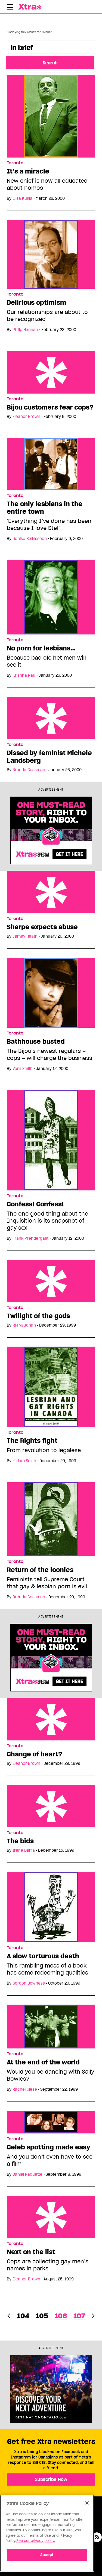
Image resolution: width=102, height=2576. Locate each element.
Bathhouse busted (36, 1042)
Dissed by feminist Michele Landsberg (49, 757)
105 (42, 2316)
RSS (97, 2537)
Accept (47, 2555)
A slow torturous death (43, 1956)
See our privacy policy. (36, 2541)
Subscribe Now (51, 2479)
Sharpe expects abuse (42, 927)
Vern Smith (23, 1069)
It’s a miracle (28, 171)
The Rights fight (32, 1441)
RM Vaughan (24, 1325)
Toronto (15, 163)
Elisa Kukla (22, 198)
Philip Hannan (25, 330)
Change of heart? (35, 1754)
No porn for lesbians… (41, 648)
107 (79, 2316)
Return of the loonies (40, 1570)
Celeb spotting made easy (49, 2147)
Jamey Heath (25, 936)
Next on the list (31, 2252)
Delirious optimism (36, 303)
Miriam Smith (24, 1461)
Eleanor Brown (26, 417)
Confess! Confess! (35, 1204)
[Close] (87, 2503)
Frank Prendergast (30, 1238)
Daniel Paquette (27, 2174)
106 (61, 2316)
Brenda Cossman (29, 770)
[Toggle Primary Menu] (10, 8)
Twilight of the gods (38, 1316)
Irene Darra (24, 1850)
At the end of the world (43, 2062)
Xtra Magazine (31, 7)
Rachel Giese (25, 2089)
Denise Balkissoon (30, 539)
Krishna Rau (24, 675)
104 (23, 2316)
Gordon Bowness (29, 1983)
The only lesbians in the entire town (45, 508)
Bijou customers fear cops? (50, 407)
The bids (20, 1841)
